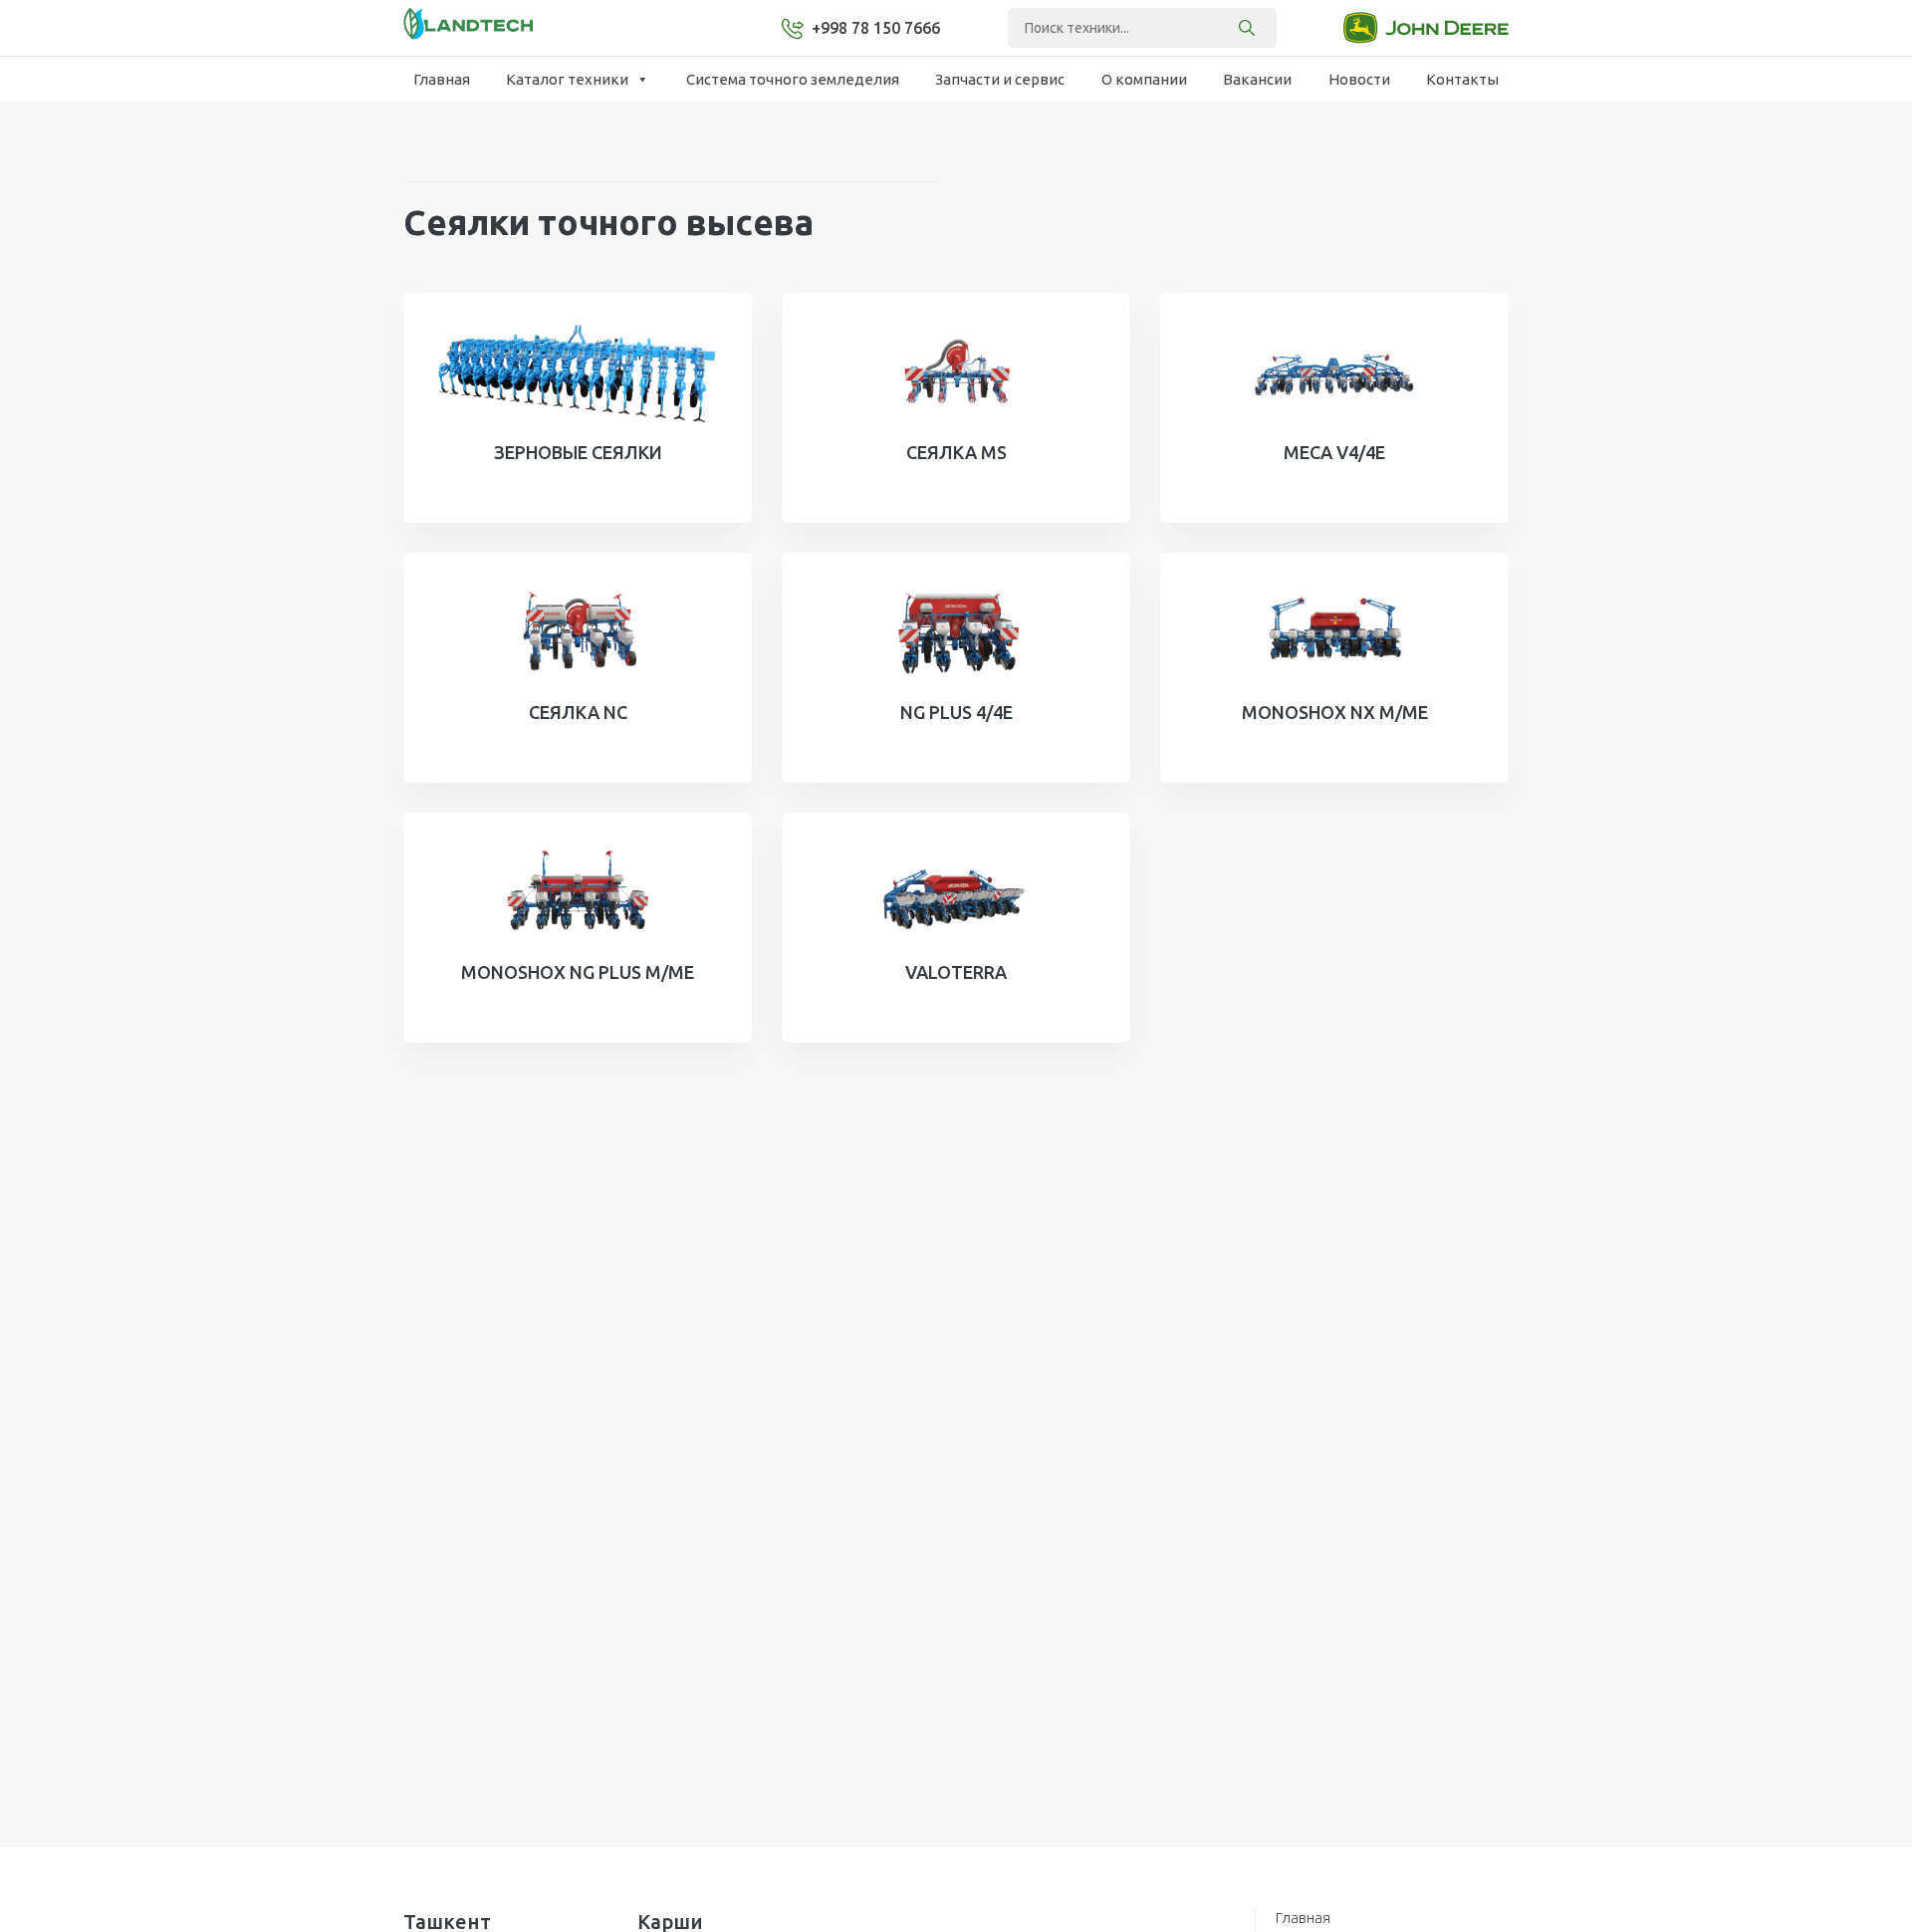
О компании (1144, 79)
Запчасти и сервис (1000, 79)
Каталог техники (567, 79)
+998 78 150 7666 (876, 28)
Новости (1359, 79)
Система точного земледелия (793, 79)
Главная (442, 79)
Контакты (1462, 79)
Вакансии (1257, 79)
